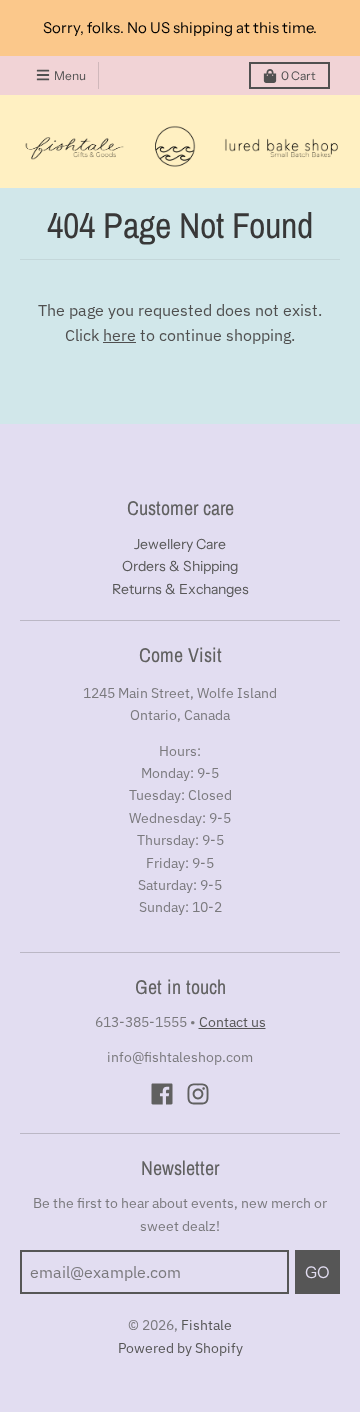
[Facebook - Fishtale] (162, 1094)
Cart (298, 75)
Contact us (232, 1022)
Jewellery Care (180, 544)
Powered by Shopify (180, 1348)
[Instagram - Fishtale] (198, 1094)
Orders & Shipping (180, 566)
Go (317, 1272)
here (119, 335)
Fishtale (206, 1325)
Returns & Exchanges (180, 589)
